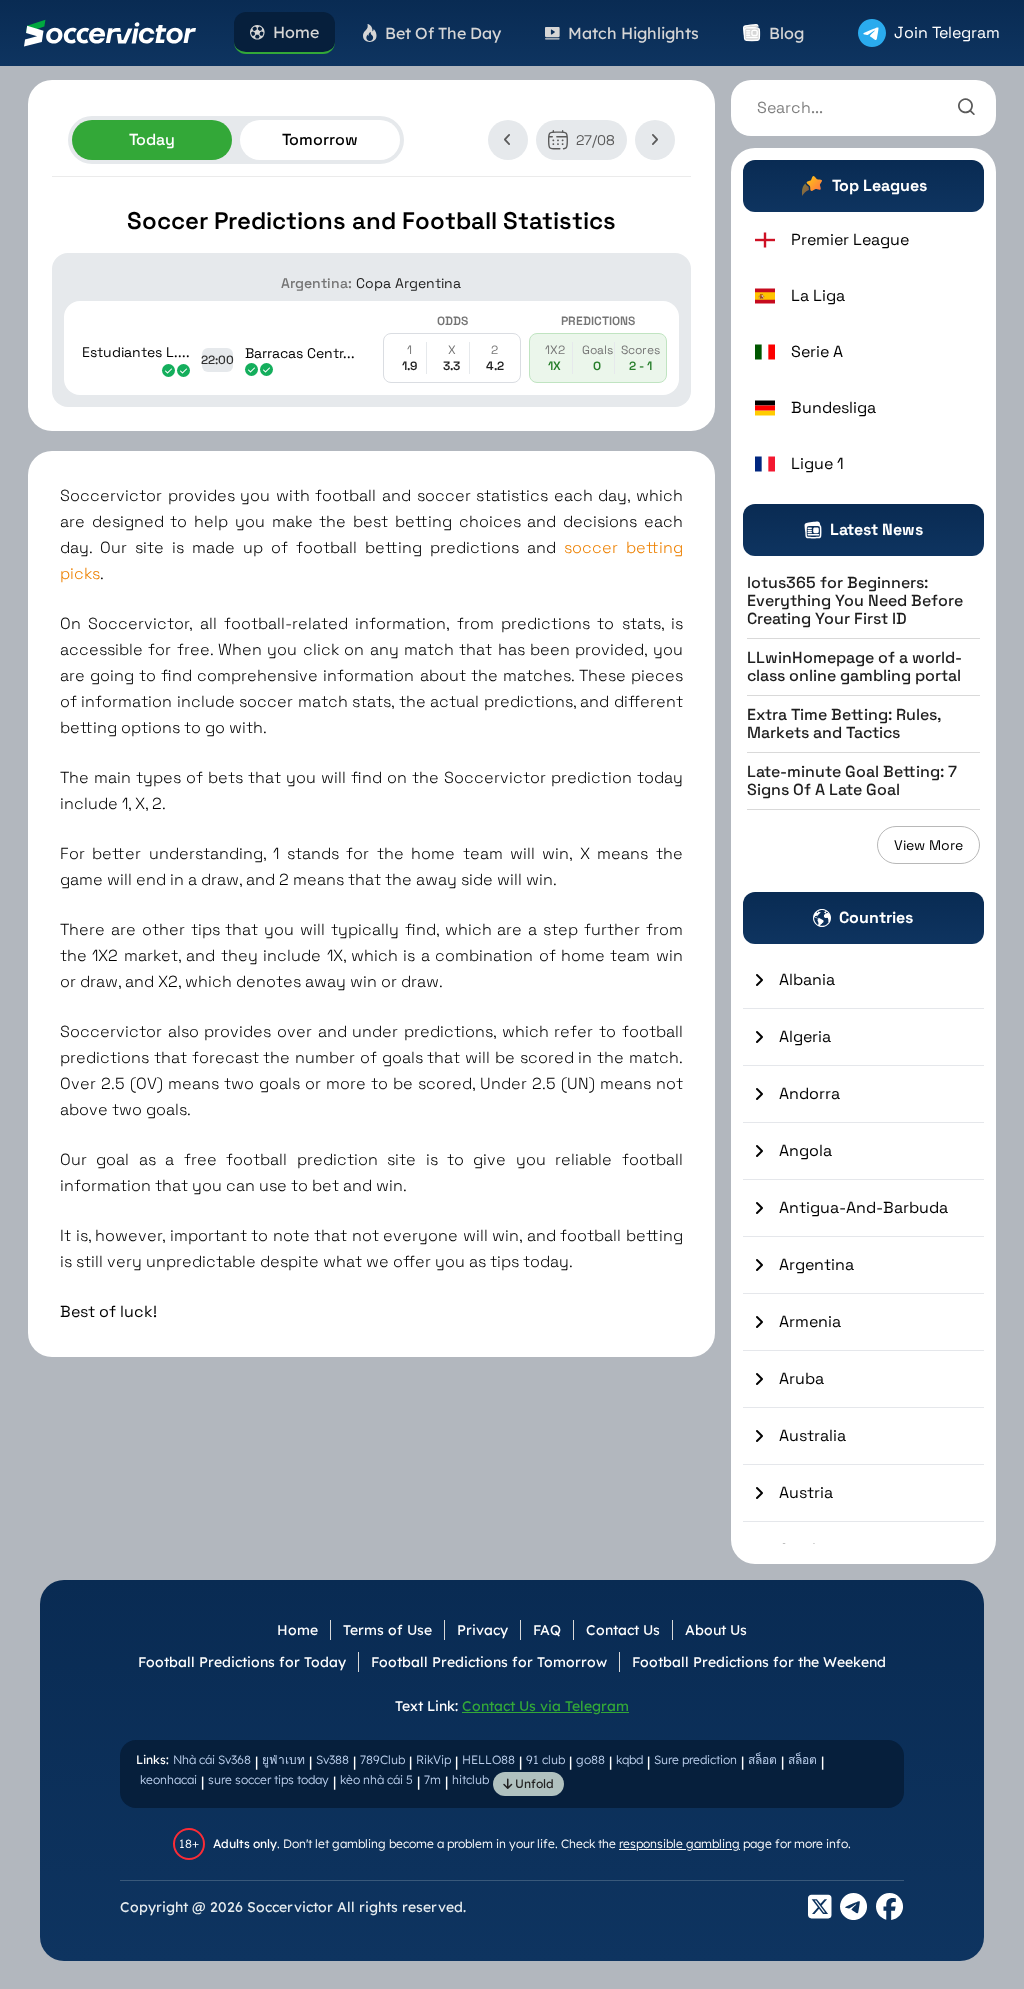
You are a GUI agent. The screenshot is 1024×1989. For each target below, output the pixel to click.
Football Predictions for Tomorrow (489, 1662)
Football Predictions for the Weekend (759, 1662)
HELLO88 (488, 1759)
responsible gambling (679, 1843)
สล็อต (762, 1759)
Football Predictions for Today (242, 1662)
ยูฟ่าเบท (283, 1759)
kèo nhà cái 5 (376, 1779)
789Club (382, 1759)
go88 (590, 1759)
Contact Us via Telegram (545, 1706)
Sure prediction (695, 1759)
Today (152, 139)
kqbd (629, 1759)
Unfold (533, 1783)
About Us (716, 1630)
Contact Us (623, 1630)
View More (928, 845)
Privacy (482, 1630)
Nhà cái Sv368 (212, 1759)
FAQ (547, 1630)
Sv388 (332, 1759)
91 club (545, 1759)
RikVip (433, 1759)
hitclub (470, 1779)
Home (297, 1630)
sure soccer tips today (268, 1779)
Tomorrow (320, 139)
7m (432, 1779)
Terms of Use (387, 1630)
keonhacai (168, 1779)
